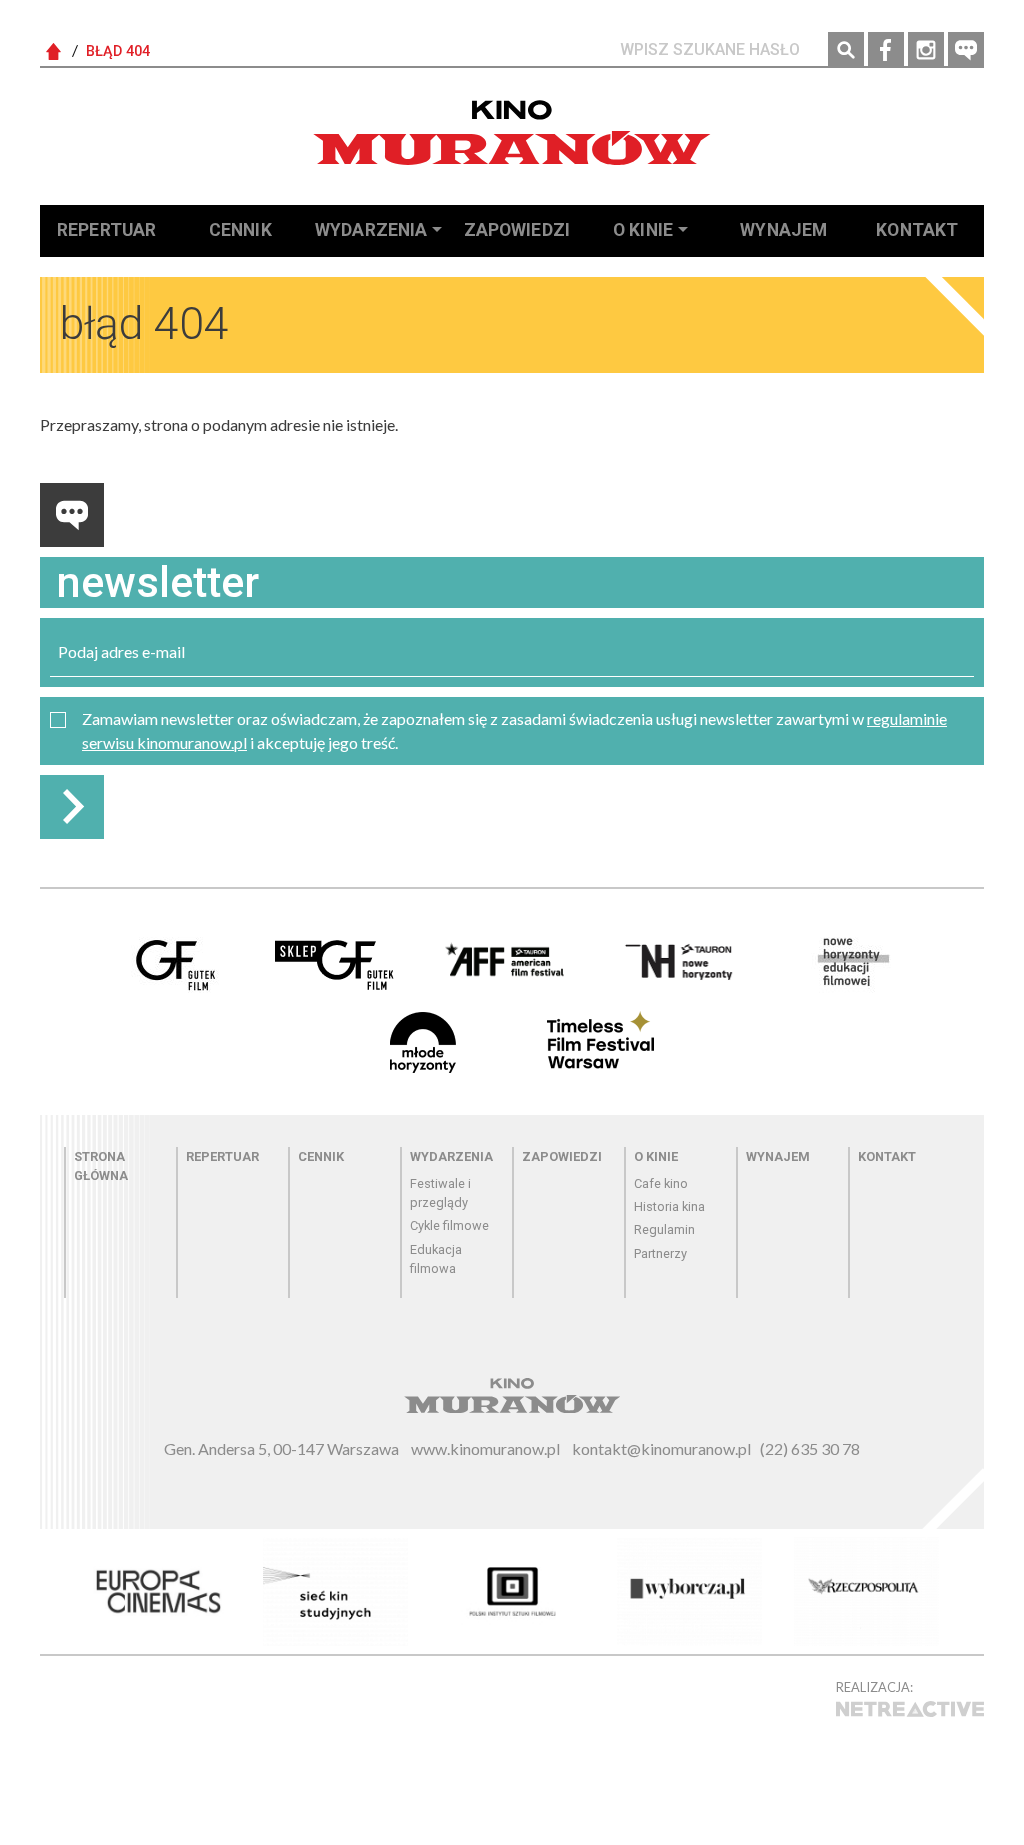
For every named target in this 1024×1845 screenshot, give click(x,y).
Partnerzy (660, 1253)
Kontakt (917, 230)
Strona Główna (54, 52)
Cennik (240, 230)
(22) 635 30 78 (810, 1448)
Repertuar (106, 230)
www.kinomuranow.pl (485, 1448)
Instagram (926, 50)
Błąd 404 (118, 51)
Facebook (886, 50)
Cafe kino (661, 1183)
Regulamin (664, 1229)
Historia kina (669, 1206)
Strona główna (101, 1166)
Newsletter (966, 50)
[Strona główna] (512, 132)
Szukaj (846, 50)
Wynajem (783, 230)
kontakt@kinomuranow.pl (661, 1448)
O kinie (643, 230)
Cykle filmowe (449, 1225)
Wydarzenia (371, 230)
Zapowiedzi (517, 230)
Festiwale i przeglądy (440, 1193)
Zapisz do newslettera (72, 807)
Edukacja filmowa (436, 1259)
